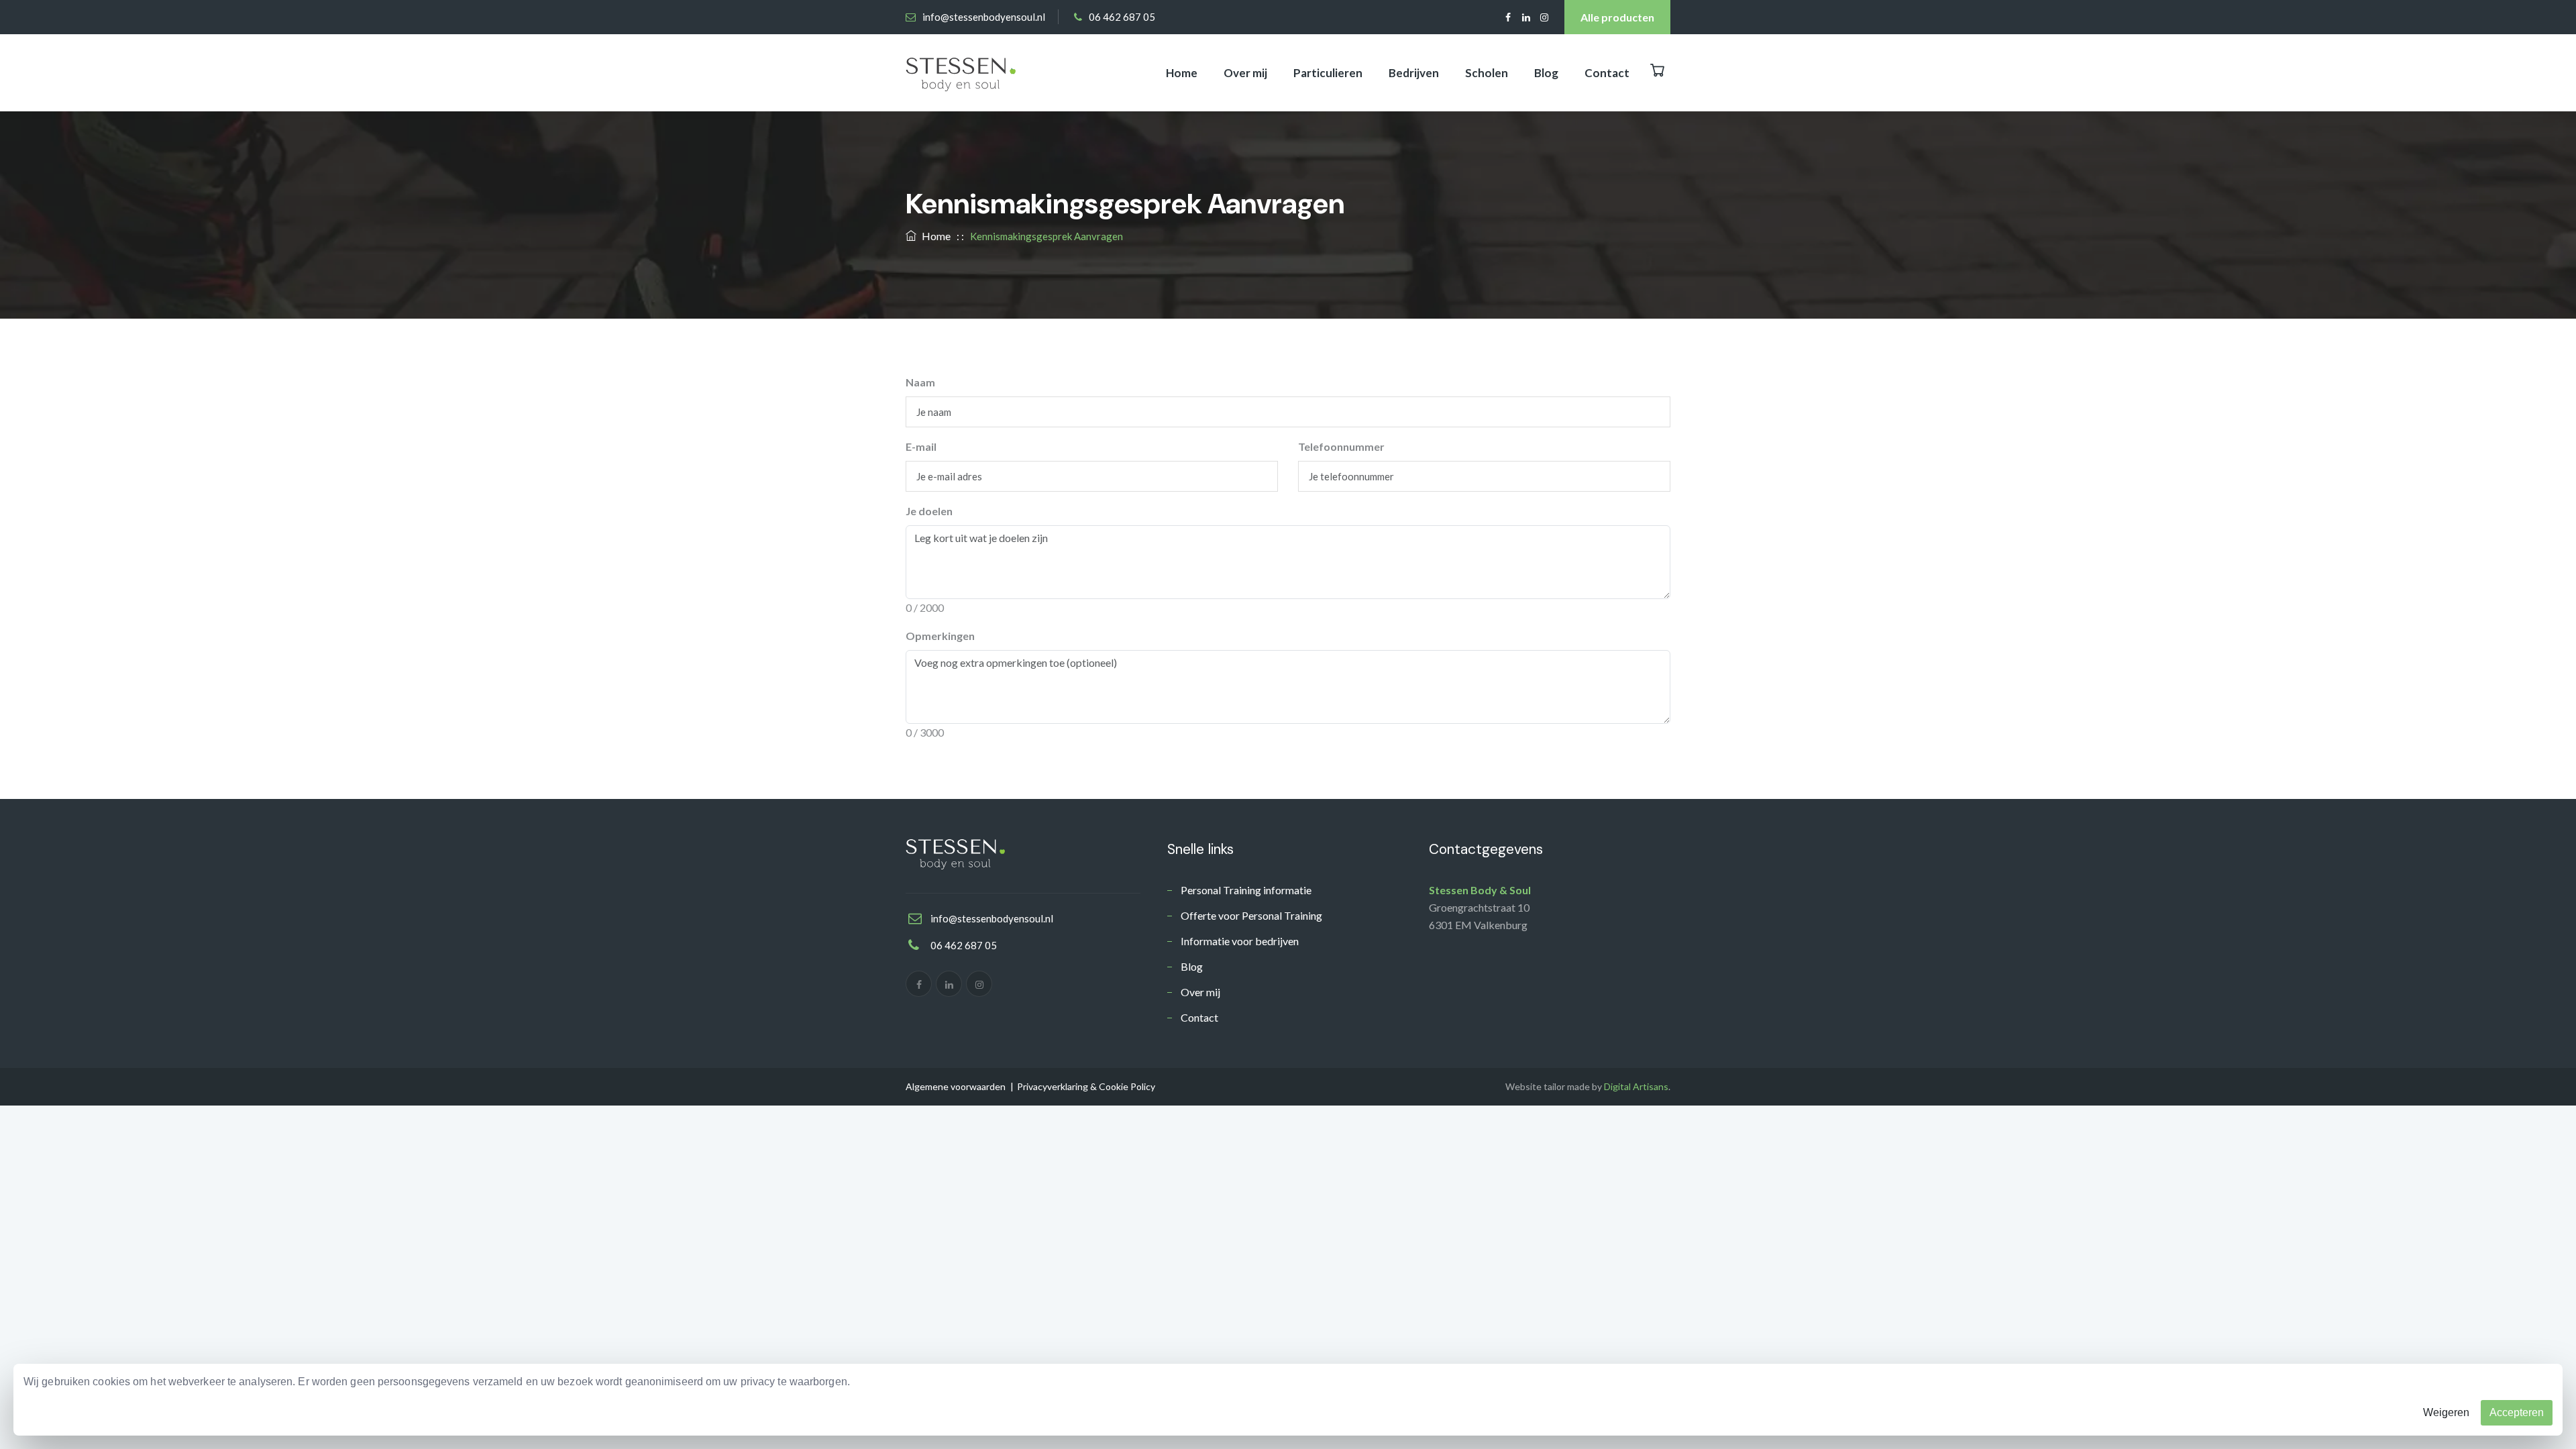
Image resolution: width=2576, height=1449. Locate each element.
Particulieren (1328, 73)
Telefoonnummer (1341, 446)
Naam (920, 382)
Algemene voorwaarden (956, 1086)
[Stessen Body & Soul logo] (961, 73)
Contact (1607, 73)
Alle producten (1617, 17)
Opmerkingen (940, 636)
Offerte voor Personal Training (1251, 915)
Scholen (1487, 73)
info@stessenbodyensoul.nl (984, 17)
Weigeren (2446, 1412)
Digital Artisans (1636, 1086)
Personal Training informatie (1246, 890)
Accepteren (2517, 1412)
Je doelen (929, 511)
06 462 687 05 (1122, 17)
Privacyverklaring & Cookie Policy (1086, 1086)
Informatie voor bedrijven (1240, 941)
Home (1182, 73)
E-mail (921, 446)
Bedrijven (1414, 73)
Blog (1546, 73)
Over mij (1245, 73)
